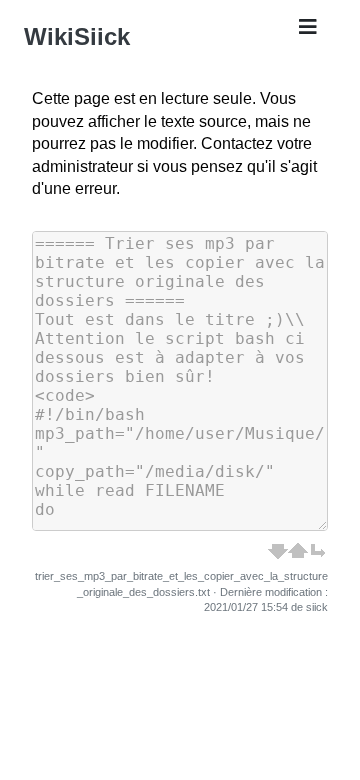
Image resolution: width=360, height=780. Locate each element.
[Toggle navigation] (308, 32)
